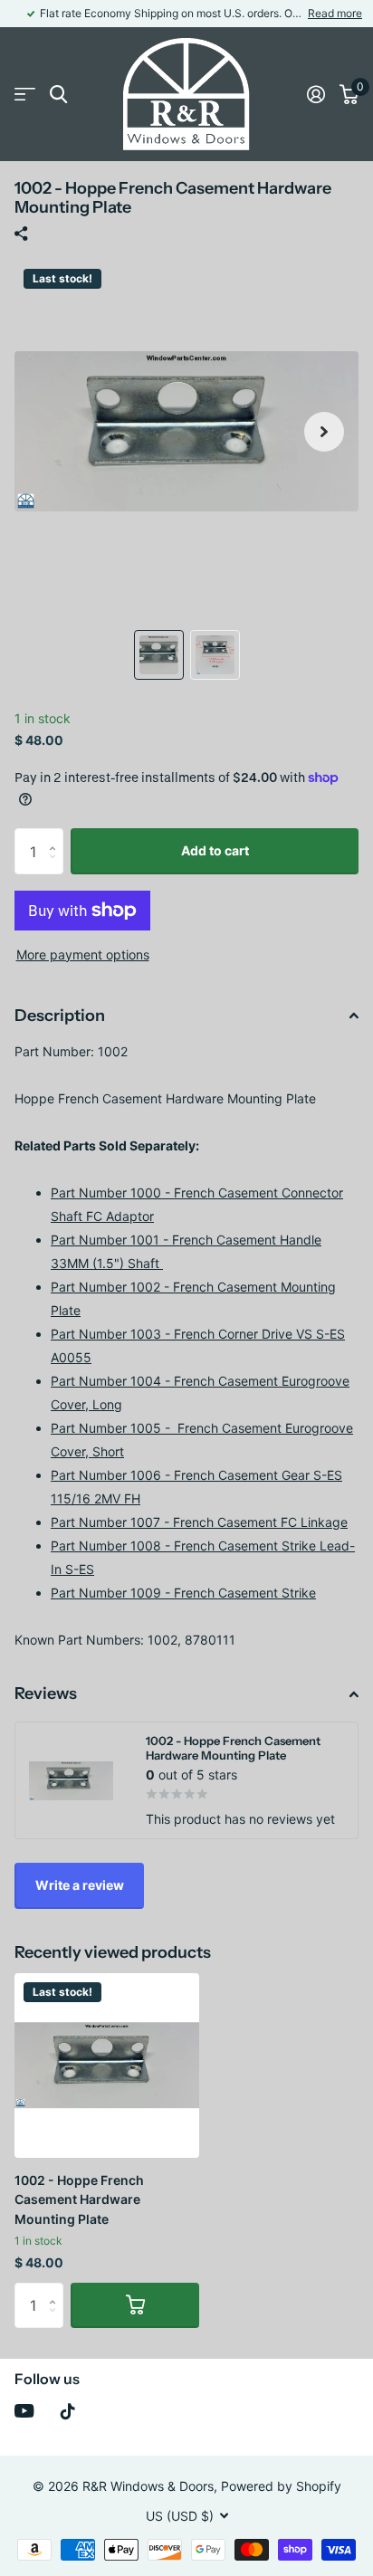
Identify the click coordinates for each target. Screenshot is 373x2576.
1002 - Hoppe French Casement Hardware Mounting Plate (79, 2199)
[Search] (58, 95)
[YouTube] (24, 2411)
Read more (335, 13)
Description (60, 1016)
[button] (324, 432)
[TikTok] (68, 2411)
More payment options (83, 954)
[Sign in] (316, 94)
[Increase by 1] (57, 835)
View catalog (25, 95)
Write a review (80, 1885)
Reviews (46, 1693)
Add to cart (215, 850)
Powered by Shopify (281, 2486)
